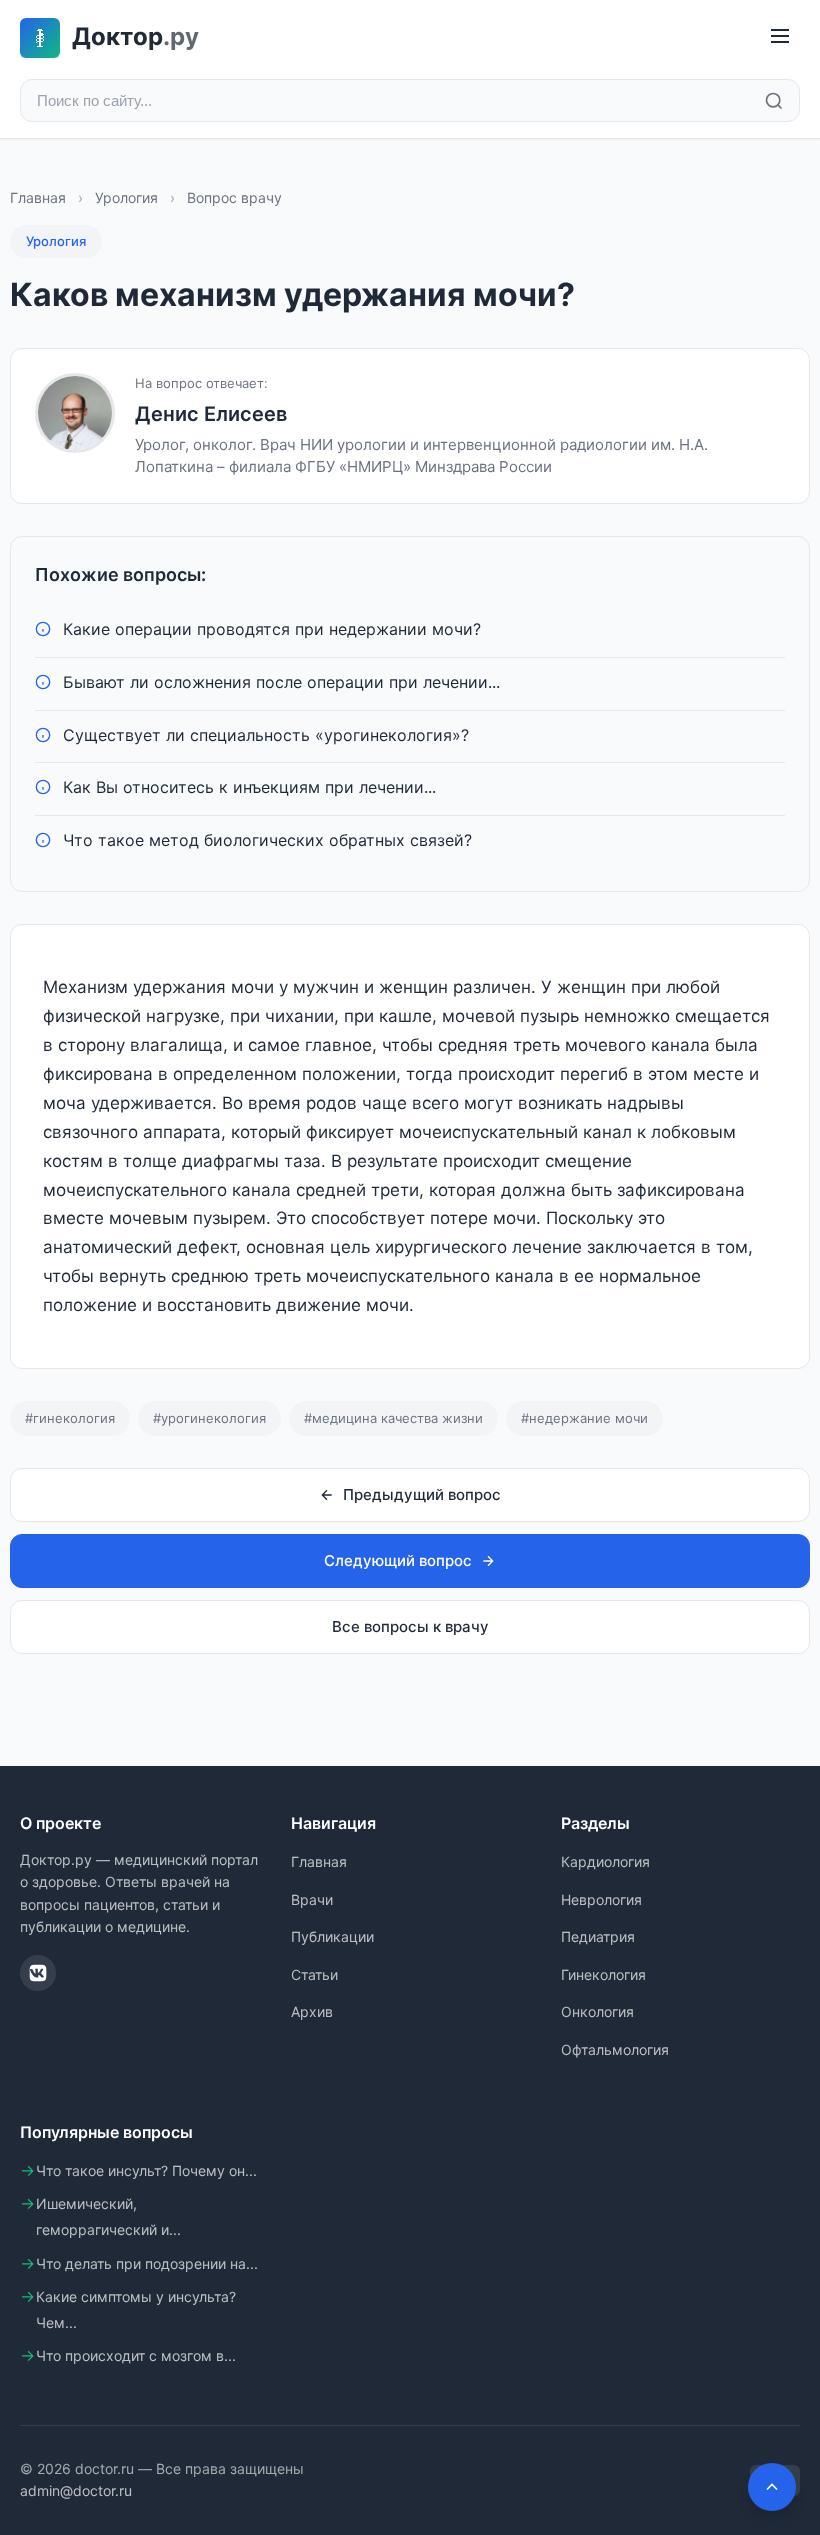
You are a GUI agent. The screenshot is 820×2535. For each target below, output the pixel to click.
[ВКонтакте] (38, 1973)
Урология (126, 197)
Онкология (597, 2011)
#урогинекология (209, 1418)
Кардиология (605, 1861)
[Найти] (774, 101)
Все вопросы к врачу (410, 1626)
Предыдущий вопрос (422, 1494)
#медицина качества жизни (393, 1418)
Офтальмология (615, 2049)
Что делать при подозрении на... (147, 2263)
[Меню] (780, 37)
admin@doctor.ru (76, 2490)
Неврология (601, 1899)
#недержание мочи (584, 1418)
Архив (312, 2011)
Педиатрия (598, 1936)
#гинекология (70, 1418)
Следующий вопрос (398, 1560)
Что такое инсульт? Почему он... (146, 2170)
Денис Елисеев (211, 414)
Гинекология (603, 1974)
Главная (38, 197)
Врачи (312, 1899)
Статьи (314, 1974)
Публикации (332, 1936)
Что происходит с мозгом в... (136, 2355)
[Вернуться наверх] (772, 2487)
